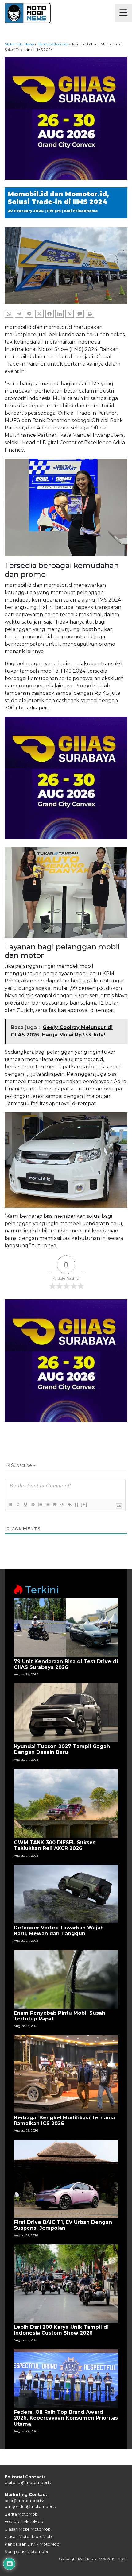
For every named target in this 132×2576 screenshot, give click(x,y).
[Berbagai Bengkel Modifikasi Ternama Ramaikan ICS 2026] (66, 2074)
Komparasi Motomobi (26, 2551)
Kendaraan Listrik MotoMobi (33, 2544)
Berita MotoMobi (22, 2514)
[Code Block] (62, 1505)
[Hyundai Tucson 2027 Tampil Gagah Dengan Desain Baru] (66, 1712)
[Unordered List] (47, 1505)
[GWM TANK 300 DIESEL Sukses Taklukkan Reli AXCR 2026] (66, 1803)
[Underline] (25, 1505)
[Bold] (10, 1505)
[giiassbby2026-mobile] (66, 118)
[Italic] (18, 1505)
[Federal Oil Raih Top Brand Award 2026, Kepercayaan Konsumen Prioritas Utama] (66, 2378)
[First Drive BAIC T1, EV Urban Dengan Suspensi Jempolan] (66, 2178)
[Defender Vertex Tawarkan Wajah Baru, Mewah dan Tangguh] (66, 1893)
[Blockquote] (55, 1505)
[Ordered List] (40, 1505)
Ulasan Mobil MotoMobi (28, 2529)
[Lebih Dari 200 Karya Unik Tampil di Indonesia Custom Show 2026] (66, 2283)
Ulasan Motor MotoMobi (29, 2536)
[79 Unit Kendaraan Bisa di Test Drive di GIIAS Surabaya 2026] (66, 1627)
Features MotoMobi (24, 2521)
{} (77, 1504)
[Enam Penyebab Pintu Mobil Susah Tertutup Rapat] (66, 1979)
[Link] (69, 1505)
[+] (84, 1504)
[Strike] (33, 1505)
